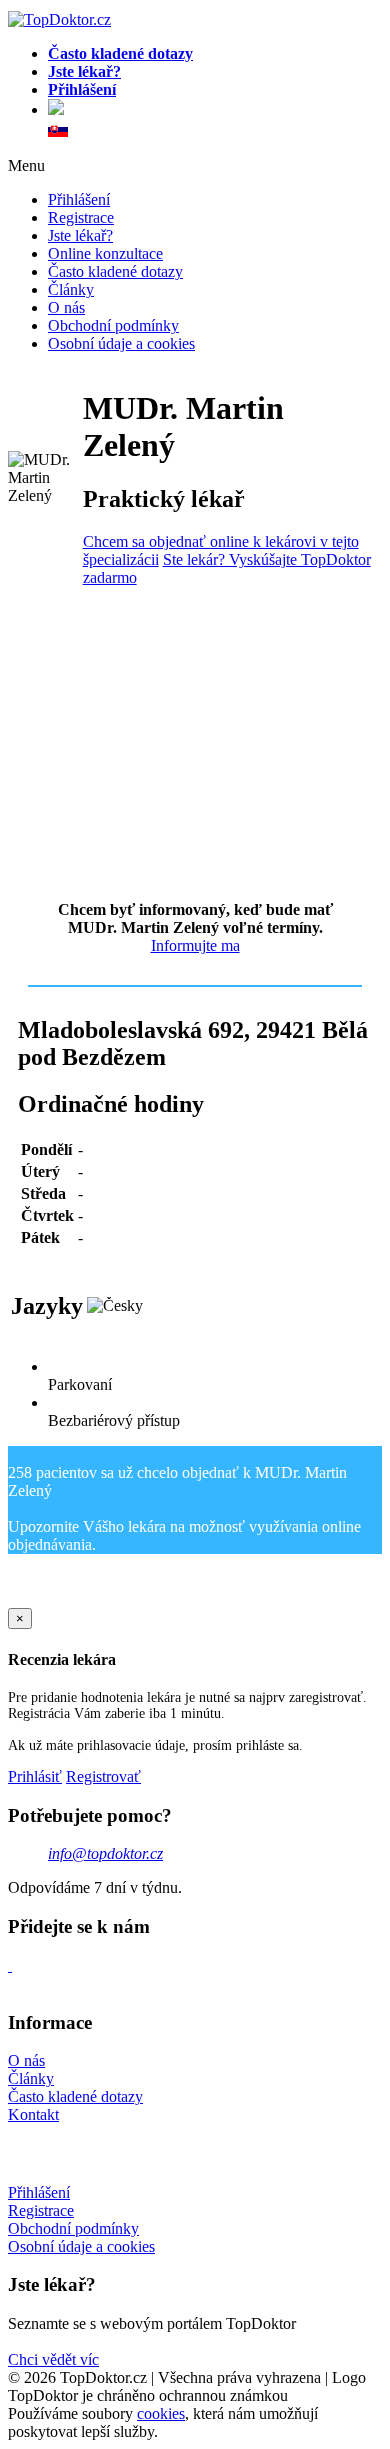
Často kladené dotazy (115, 271)
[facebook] (10, 1965)
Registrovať (103, 1776)
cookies (161, 2413)
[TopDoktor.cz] (215, 110)
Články (71, 289)
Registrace (81, 217)
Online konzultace (105, 253)
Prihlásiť (35, 1776)
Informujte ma (195, 945)
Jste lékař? (80, 235)
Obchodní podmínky (113, 325)
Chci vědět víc (53, 2359)
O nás (66, 307)
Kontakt (33, 2114)
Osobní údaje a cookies (121, 343)
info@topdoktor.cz (105, 1853)
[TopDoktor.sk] (58, 131)
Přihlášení (79, 199)
